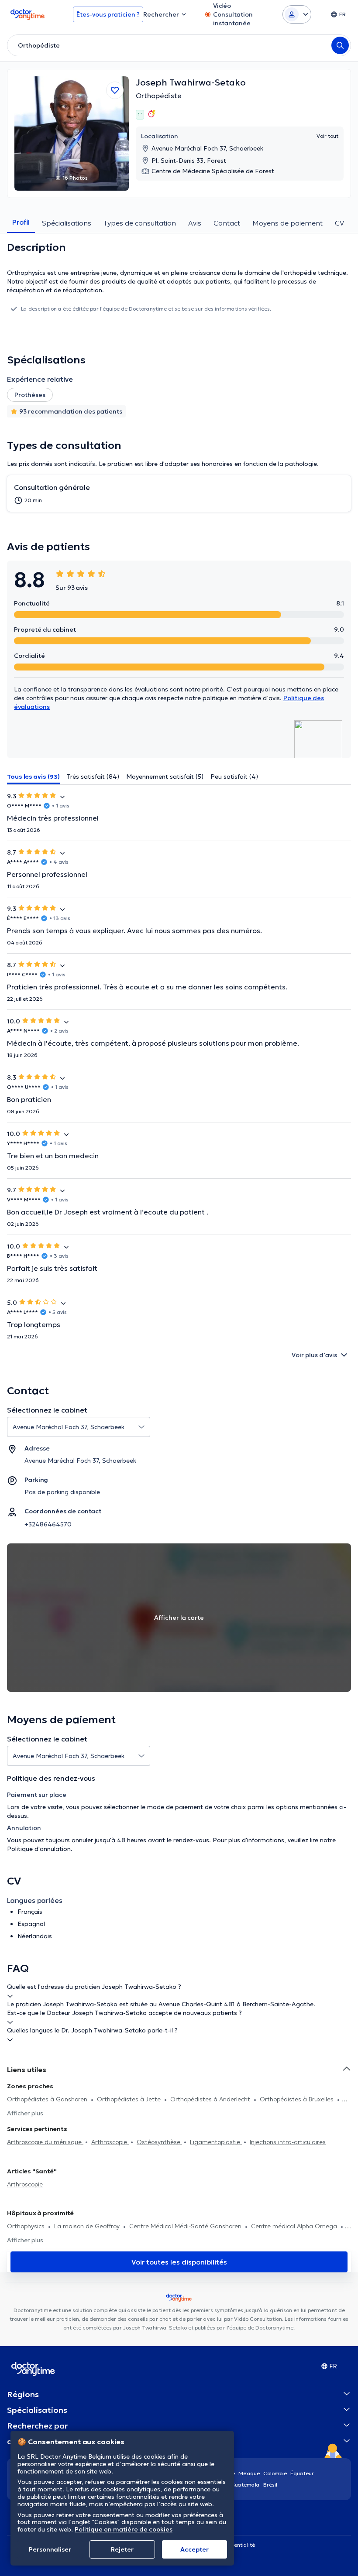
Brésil (270, 2485)
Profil (21, 222)
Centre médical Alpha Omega (295, 2226)
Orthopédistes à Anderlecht (211, 2099)
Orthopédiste (159, 96)
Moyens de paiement (287, 223)
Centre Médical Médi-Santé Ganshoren (186, 2226)
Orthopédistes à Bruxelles (298, 2099)
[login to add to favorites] (115, 90)
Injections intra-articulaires (288, 2142)
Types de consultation (140, 223)
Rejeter (122, 2549)
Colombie (275, 2473)
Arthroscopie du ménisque (45, 2142)
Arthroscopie (110, 2142)
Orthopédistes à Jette (130, 2099)
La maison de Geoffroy (88, 2226)
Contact (227, 223)
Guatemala (245, 2485)
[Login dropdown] (297, 14)
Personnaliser (50, 2549)
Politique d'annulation (39, 1849)
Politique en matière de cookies (124, 2529)
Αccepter (194, 2549)
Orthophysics (27, 2226)
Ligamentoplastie (216, 2142)
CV (339, 223)
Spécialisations (67, 223)
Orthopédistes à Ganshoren (48, 2099)
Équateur (302, 2473)
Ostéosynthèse (159, 2142)
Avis (195, 223)
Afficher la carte (179, 1618)
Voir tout (327, 136)
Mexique (249, 2473)
